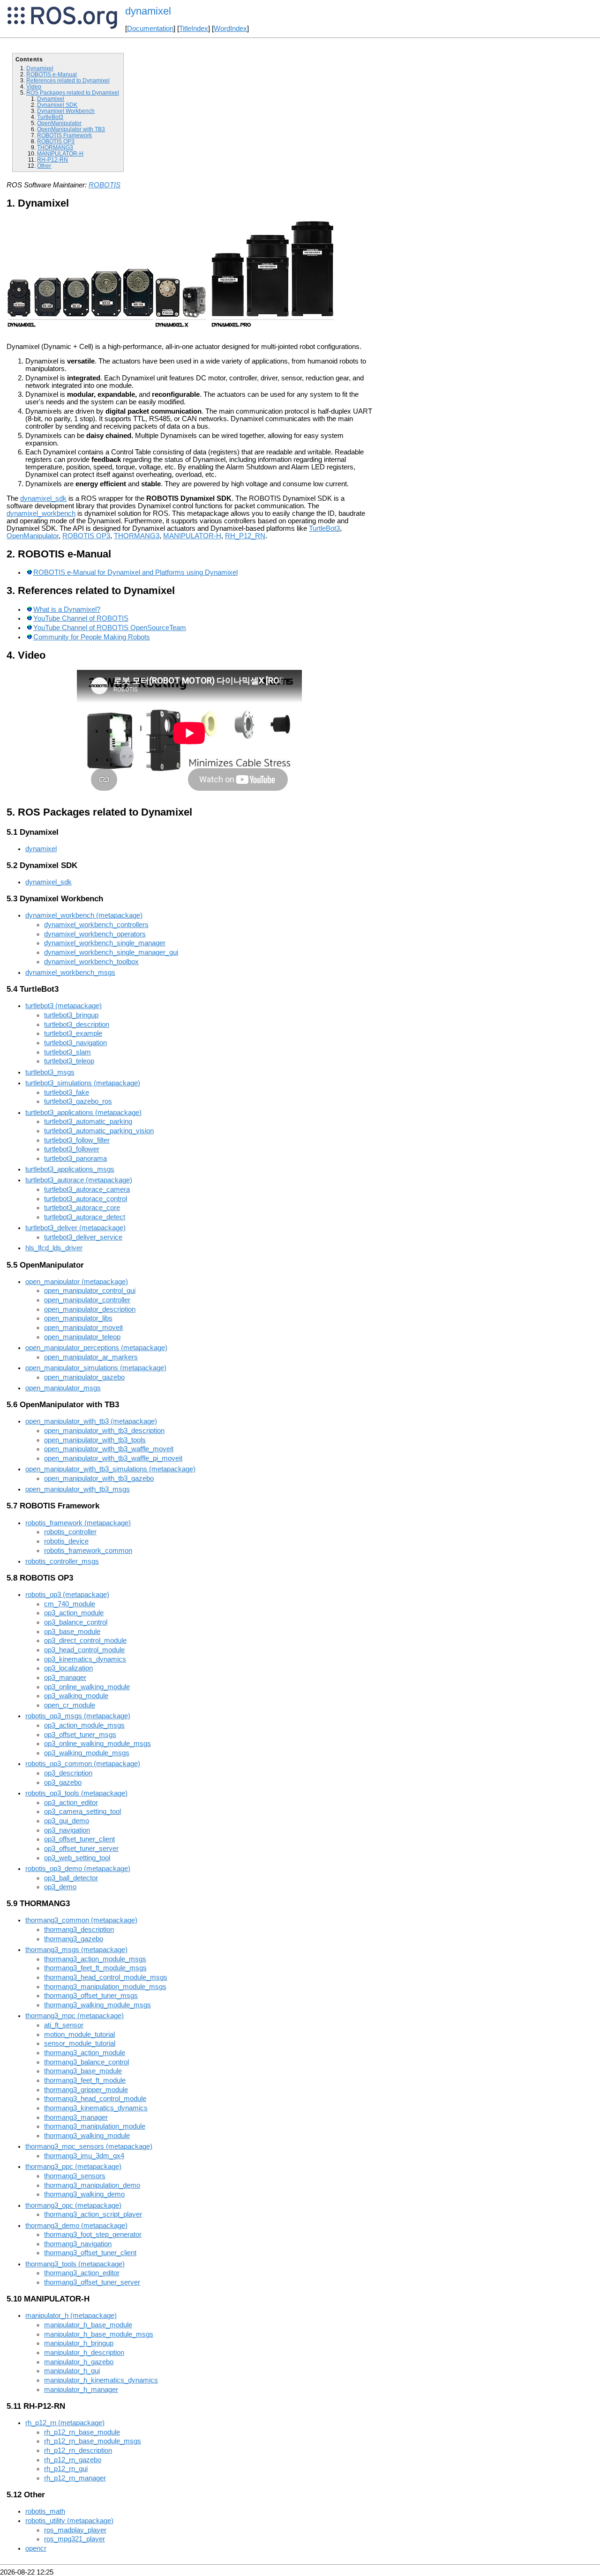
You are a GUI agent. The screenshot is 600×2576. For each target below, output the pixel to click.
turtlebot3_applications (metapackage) (83, 1113)
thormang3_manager (76, 2117)
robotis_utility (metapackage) (69, 2521)
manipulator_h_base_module (88, 2325)
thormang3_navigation (78, 2244)
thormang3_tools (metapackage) (75, 2264)
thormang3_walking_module (87, 2136)
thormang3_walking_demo (84, 2194)
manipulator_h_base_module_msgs (99, 2334)
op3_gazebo (63, 1782)
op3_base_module (72, 1632)
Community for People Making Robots (92, 637)
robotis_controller (70, 1532)
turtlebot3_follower (72, 1149)
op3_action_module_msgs (84, 1725)
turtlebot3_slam (67, 1052)
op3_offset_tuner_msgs (80, 1735)
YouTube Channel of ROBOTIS (81, 618)
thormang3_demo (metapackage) (76, 2226)
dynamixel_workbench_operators (95, 934)
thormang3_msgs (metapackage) (76, 1950)
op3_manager (65, 1678)
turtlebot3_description (77, 1024)
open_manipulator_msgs (63, 1388)
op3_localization (68, 1668)
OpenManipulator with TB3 (71, 129)
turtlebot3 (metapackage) (64, 1006)
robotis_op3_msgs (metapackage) (78, 1716)
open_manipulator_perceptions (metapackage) (96, 1348)
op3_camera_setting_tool (82, 1811)
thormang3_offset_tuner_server (92, 2282)
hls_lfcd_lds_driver (54, 1248)
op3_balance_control (76, 1622)
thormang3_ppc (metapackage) (73, 2167)
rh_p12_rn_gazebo (73, 2460)
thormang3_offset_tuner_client (90, 2253)
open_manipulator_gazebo (84, 1377)
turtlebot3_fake (67, 1092)
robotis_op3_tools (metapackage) (76, 1793)
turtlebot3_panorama (75, 1158)
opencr (36, 2548)
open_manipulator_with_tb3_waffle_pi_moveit (113, 1458)
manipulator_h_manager (81, 2390)
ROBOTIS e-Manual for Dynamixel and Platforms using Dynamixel (135, 572)
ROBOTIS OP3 (56, 141)
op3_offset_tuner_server (81, 1848)
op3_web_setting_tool (77, 1858)
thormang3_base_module (83, 2071)
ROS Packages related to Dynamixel (73, 93)
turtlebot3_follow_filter (77, 1140)
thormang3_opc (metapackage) (73, 2205)
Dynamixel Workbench (66, 111)
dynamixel (41, 849)
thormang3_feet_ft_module (85, 2080)
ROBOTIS (105, 185)
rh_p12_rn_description (78, 2450)
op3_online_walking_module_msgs (97, 1744)
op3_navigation (67, 1830)
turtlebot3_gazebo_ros (78, 1101)
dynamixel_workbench (41, 513)
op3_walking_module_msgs (87, 1753)
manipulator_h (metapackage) (71, 2316)
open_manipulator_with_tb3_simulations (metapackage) (110, 1469)
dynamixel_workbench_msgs (70, 972)
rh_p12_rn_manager (75, 2478)
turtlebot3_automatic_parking (88, 1121)
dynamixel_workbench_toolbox (91, 962)
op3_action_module (74, 1613)
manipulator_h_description (84, 2353)
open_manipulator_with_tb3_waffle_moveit (109, 1449)
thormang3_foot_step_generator (93, 2235)
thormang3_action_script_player (93, 2214)
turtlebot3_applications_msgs (70, 1169)
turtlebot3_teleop (69, 1061)
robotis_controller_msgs (62, 1561)
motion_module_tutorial (79, 2034)
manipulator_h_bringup (79, 2343)
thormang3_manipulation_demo (92, 2185)
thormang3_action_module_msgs (95, 1959)
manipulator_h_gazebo (79, 2362)
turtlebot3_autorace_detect (85, 1217)
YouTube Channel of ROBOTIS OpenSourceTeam (110, 628)
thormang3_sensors (75, 2176)
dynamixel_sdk (43, 498)
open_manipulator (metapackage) (77, 1282)
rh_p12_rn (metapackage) (65, 2423)
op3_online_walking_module (87, 1687)
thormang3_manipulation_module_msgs (105, 1987)
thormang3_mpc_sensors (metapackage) (89, 2146)
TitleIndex (194, 29)
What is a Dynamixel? (67, 609)
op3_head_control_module (84, 1650)
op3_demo (60, 1887)
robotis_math (45, 2511)
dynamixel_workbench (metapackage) (84, 915)
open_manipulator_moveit (83, 1328)
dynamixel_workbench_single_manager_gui (111, 952)
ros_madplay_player (75, 2530)
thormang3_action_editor (82, 2273)
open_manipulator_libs (78, 1318)
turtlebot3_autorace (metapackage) (79, 1180)
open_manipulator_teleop (82, 1337)
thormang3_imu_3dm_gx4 (84, 2156)
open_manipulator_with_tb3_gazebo (99, 1478)
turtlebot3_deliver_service (83, 1237)
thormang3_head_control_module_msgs (106, 1977)
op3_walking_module (76, 1696)
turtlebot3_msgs (50, 1072)
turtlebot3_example (73, 1033)
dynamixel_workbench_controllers (96, 925)
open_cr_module (70, 1705)
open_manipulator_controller (87, 1300)
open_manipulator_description (90, 1309)
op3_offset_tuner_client (79, 1839)
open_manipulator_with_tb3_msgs (78, 1489)
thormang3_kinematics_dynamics (96, 2108)
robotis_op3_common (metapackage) (83, 1764)
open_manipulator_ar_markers (91, 1357)
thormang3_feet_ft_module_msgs (95, 1968)
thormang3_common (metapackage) (81, 1920)
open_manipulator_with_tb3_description (104, 1431)
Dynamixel (40, 68)
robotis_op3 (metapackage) (67, 1595)
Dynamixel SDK (57, 105)
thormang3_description (79, 1930)
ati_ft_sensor (64, 2025)
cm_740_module (70, 1604)
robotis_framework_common (88, 1551)
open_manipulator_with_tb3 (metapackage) (91, 1421)
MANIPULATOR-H (60, 153)
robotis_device (66, 1541)
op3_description (68, 1773)
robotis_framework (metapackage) (78, 1523)
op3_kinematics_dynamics (85, 1659)
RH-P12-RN (52, 160)
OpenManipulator (59, 123)
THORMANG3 (55, 147)
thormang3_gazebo (74, 1939)
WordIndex (230, 29)
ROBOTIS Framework (64, 135)
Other (44, 166)
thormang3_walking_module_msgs (97, 2005)
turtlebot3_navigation (75, 1043)
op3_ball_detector (71, 1878)
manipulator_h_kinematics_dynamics (101, 2380)
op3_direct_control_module (85, 1641)
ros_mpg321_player (75, 2539)
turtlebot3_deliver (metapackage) (75, 1228)
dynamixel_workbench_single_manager (105, 943)
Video (34, 86)
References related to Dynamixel (68, 80)
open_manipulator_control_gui (90, 1291)
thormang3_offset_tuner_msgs (91, 1996)
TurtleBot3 (50, 117)
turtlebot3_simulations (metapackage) (83, 1083)
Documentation (150, 29)
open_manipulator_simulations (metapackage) (96, 1368)
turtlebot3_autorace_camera (87, 1189)
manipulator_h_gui (72, 2371)
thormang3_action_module (85, 2053)
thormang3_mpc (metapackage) (75, 2016)
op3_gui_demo (67, 1821)
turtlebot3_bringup (71, 1015)
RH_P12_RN (245, 536)
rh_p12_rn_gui (66, 2469)
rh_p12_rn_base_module (82, 2432)
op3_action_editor (71, 1803)
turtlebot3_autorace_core (82, 1208)
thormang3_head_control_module (95, 2099)
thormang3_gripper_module (86, 2090)
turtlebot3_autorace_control (86, 1199)
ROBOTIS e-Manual (52, 74)
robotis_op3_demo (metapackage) (78, 1869)
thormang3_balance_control (86, 2062)
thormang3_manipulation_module (95, 2126)
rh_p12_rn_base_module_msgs (93, 2441)
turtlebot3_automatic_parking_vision (99, 1131)
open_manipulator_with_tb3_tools (95, 1440)
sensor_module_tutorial (80, 2043)
